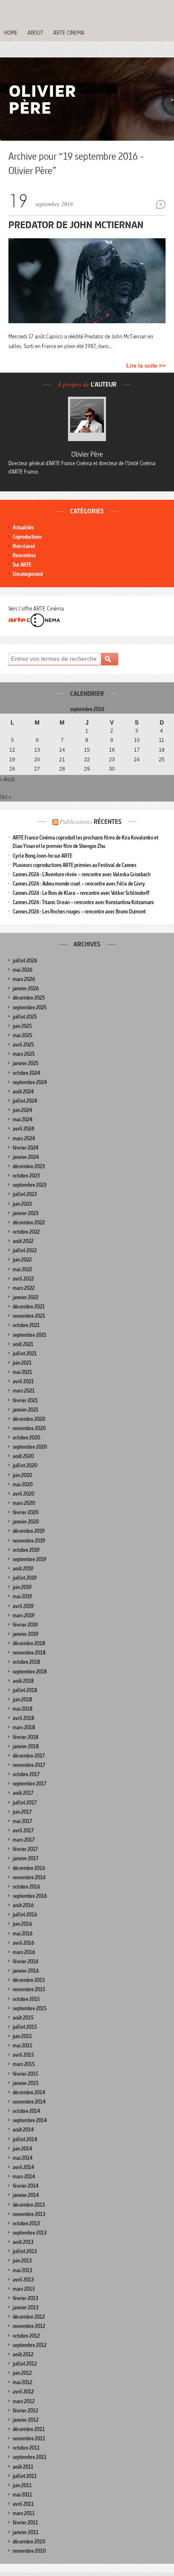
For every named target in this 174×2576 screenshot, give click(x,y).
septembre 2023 (30, 1185)
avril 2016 (23, 1943)
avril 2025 (23, 1045)
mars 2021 (24, 1391)
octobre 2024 (26, 1073)
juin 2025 (22, 1026)
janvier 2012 (26, 2420)
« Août (7, 779)
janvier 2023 (26, 1213)
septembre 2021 (30, 1335)
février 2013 (25, 2298)
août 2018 (23, 1681)
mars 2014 (24, 2177)
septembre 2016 (30, 1896)
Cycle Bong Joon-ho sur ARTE (42, 856)
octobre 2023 (26, 1176)
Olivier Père (87, 454)
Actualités (23, 527)
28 (62, 769)
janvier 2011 (26, 2532)
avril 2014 (23, 2167)
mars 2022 (24, 1288)
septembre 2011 (30, 2457)
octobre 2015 (26, 1999)
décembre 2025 (29, 998)
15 (87, 750)
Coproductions (27, 537)
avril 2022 (23, 1279)
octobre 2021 (26, 1325)
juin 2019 (22, 1587)
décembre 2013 (29, 2205)
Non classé (24, 546)
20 (37, 760)
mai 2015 (22, 2046)
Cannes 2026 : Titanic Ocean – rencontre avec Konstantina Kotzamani (83, 902)
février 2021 (25, 1400)
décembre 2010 (29, 2542)
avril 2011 (23, 2504)
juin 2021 (22, 1363)
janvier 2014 (26, 2195)
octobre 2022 (26, 1232)
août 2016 (23, 1905)
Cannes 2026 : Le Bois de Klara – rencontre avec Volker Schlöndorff (81, 893)
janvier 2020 (26, 1522)
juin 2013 (22, 2261)
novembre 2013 (29, 2214)
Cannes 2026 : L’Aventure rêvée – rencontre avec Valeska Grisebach (82, 874)
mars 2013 (24, 2289)
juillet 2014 (25, 2139)
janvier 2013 (26, 2307)
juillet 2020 (25, 1465)
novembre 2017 (29, 1765)
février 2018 (26, 1737)
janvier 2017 (26, 1858)
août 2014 (23, 2130)
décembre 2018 (29, 1643)
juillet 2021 (25, 1353)
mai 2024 (23, 1119)
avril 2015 (23, 2055)
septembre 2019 (30, 1559)
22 (87, 760)
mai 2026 (23, 970)
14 (62, 750)
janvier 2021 (26, 1410)
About (35, 33)
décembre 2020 (29, 1419)
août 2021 (23, 1344)
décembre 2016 (29, 1868)
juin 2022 (22, 1260)
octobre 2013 (26, 2223)
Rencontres (24, 555)
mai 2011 (22, 2495)
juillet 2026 (25, 961)
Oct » (5, 797)
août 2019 (23, 1569)
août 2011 (23, 2467)
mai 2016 (23, 1934)
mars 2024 (24, 1138)
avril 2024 (23, 1129)
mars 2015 (24, 2064)
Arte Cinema (69, 33)
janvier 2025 (26, 1063)
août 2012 (23, 2354)
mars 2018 (24, 1727)
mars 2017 (24, 1840)
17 (137, 750)
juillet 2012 (25, 2364)
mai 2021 (22, 1372)
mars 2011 (24, 2513)
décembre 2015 (29, 1980)
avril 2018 (23, 1718)
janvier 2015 (26, 2083)
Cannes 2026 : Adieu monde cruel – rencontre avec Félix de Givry (79, 884)
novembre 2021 (29, 1316)
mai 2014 (23, 2158)
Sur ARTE (22, 565)
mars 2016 (24, 1952)
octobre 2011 (26, 2448)
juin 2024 (22, 1110)
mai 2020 (23, 1484)
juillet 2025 (25, 1017)
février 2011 (25, 2523)
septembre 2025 (30, 1007)
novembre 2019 (29, 1541)
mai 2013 (22, 2270)
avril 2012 (23, 2392)
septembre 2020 (30, 1447)
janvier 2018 (26, 1746)
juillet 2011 (25, 2476)
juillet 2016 (25, 1915)
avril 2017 (23, 1830)
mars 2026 (24, 979)
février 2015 (25, 2074)
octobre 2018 (26, 1662)
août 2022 (23, 1241)
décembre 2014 (29, 2092)
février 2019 (25, 1625)
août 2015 (23, 2018)
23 (112, 760)
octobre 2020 (26, 1438)
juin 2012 (22, 2373)
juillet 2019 (25, 1578)
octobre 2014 (26, 2111)
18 (162, 750)
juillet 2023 (25, 1194)
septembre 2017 (30, 1784)
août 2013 (23, 2242)
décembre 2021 (29, 1307)
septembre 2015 (30, 2008)
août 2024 (23, 1092)
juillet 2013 (25, 2251)
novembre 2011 (29, 2438)
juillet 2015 (25, 2027)
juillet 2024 (25, 1101)
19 (12, 760)
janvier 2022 (26, 1297)
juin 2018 (22, 1700)
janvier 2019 (26, 1634)
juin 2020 (22, 1475)
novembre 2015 (29, 1989)
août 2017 (23, 1793)
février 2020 (26, 1512)
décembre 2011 (29, 2429)
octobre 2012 (26, 2336)
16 (112, 750)
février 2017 (25, 1849)
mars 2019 (24, 1615)
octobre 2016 (26, 1887)
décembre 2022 (29, 1223)
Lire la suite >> (146, 366)
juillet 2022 (25, 1250)
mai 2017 (22, 1821)
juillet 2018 (25, 1690)
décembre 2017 (29, 1756)
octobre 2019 (26, 1550)
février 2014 (26, 2186)
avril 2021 (23, 1381)
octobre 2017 (26, 1774)
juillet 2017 (25, 1803)
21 (62, 760)
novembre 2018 (29, 1653)
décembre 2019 (29, 1531)
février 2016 (26, 1961)
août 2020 (23, 1456)
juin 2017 (22, 1812)
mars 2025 (24, 1054)
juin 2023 (22, 1204)
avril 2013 (23, 2280)
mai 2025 (22, 1035)
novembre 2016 (29, 1877)
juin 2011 (22, 2485)
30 (112, 769)
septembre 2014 (30, 2120)
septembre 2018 (30, 1672)
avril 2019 (23, 1606)
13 (37, 750)
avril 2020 (23, 1494)
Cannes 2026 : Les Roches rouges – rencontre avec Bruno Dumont (79, 912)
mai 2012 (22, 2382)
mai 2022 (22, 1269)
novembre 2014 (29, 2102)
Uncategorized (28, 574)
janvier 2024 (26, 1157)
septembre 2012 (30, 2345)
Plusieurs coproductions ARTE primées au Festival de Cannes (75, 865)
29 (87, 769)
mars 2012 (24, 2401)
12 (12, 750)
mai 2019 (22, 1596)
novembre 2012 (29, 2326)
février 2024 (26, 1148)
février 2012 (25, 2411)
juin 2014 (22, 2149)
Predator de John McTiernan (76, 225)
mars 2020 (24, 1503)
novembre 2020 (29, 1428)
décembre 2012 (29, 2317)
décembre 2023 (29, 1166)
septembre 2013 (30, 2233)
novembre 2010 (29, 2551)
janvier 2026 (26, 988)
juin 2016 (22, 1924)
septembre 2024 (30, 1082)
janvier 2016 (26, 1971)
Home (11, 33)
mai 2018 (23, 1709)
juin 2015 (22, 2036)
